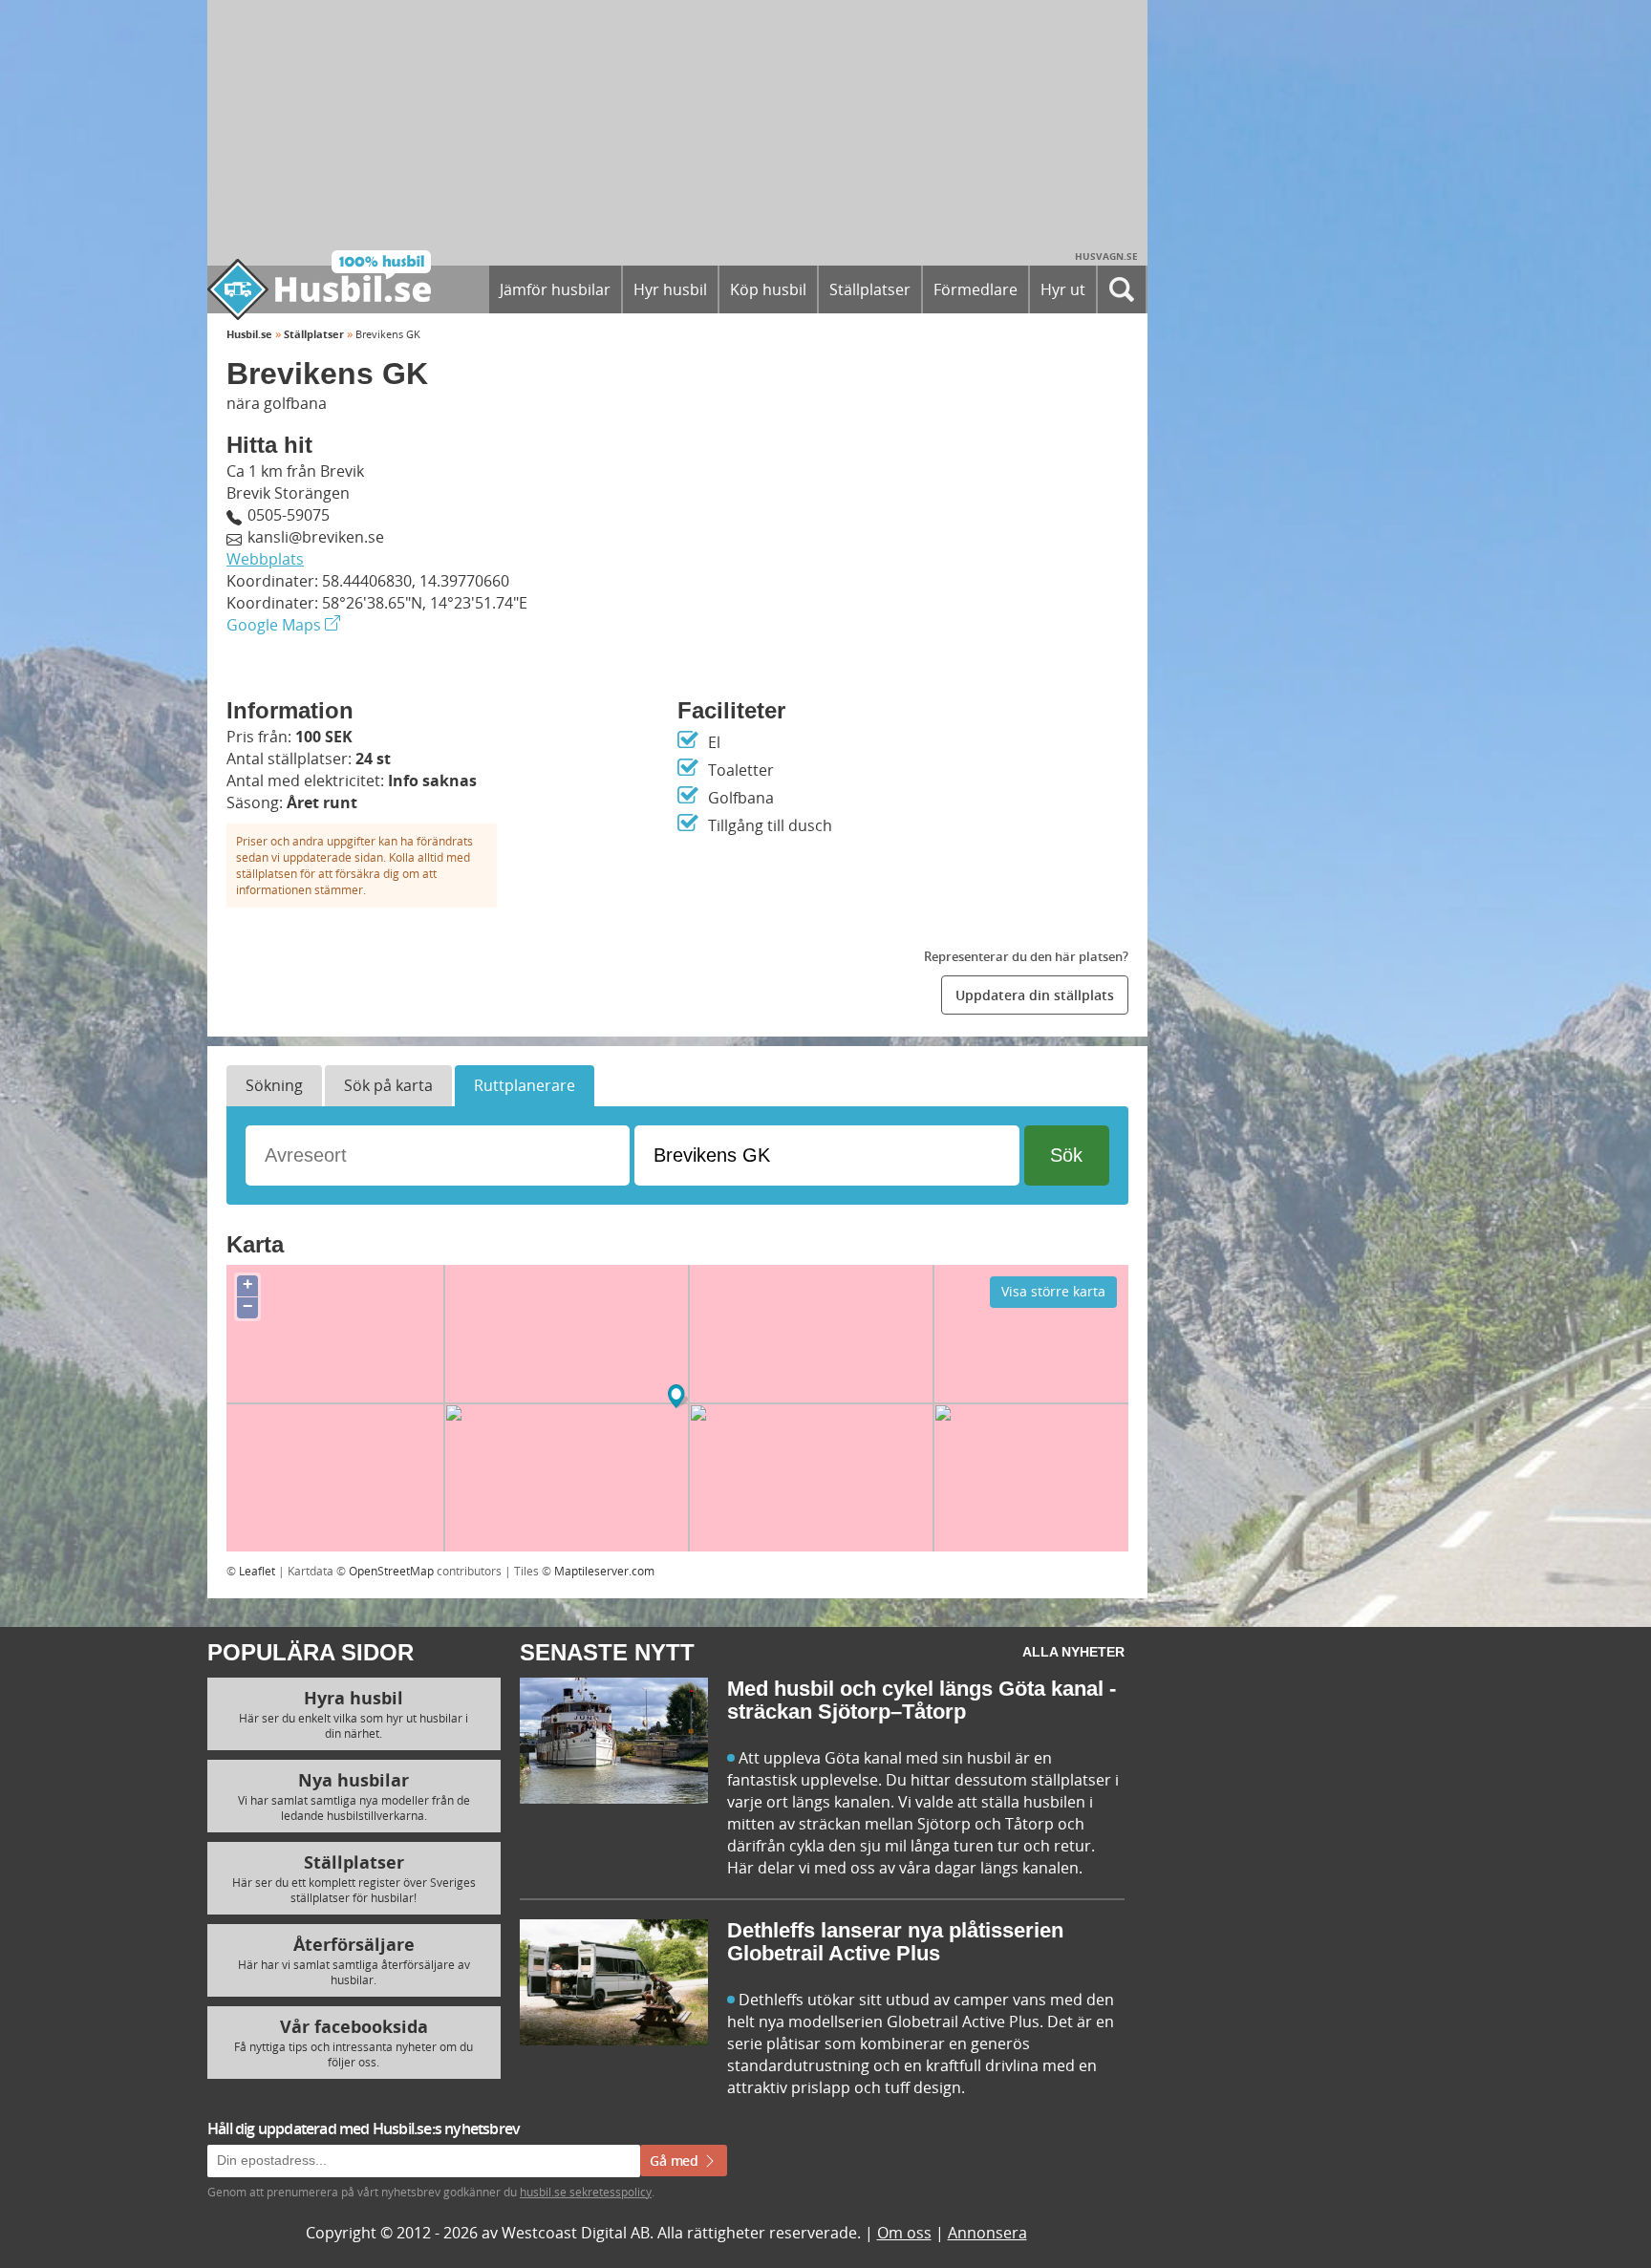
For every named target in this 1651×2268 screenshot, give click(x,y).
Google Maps (276, 625)
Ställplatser (314, 334)
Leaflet (257, 1571)
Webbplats (265, 559)
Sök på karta (388, 1085)
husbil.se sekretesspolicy (586, 2192)
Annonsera (987, 2233)
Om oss (904, 2233)
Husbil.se (249, 334)
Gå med (676, 2161)
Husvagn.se (1106, 256)
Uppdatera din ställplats (1035, 995)
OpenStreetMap (391, 1571)
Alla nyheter (1073, 1652)
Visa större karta (1053, 1291)
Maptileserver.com (604, 1571)
